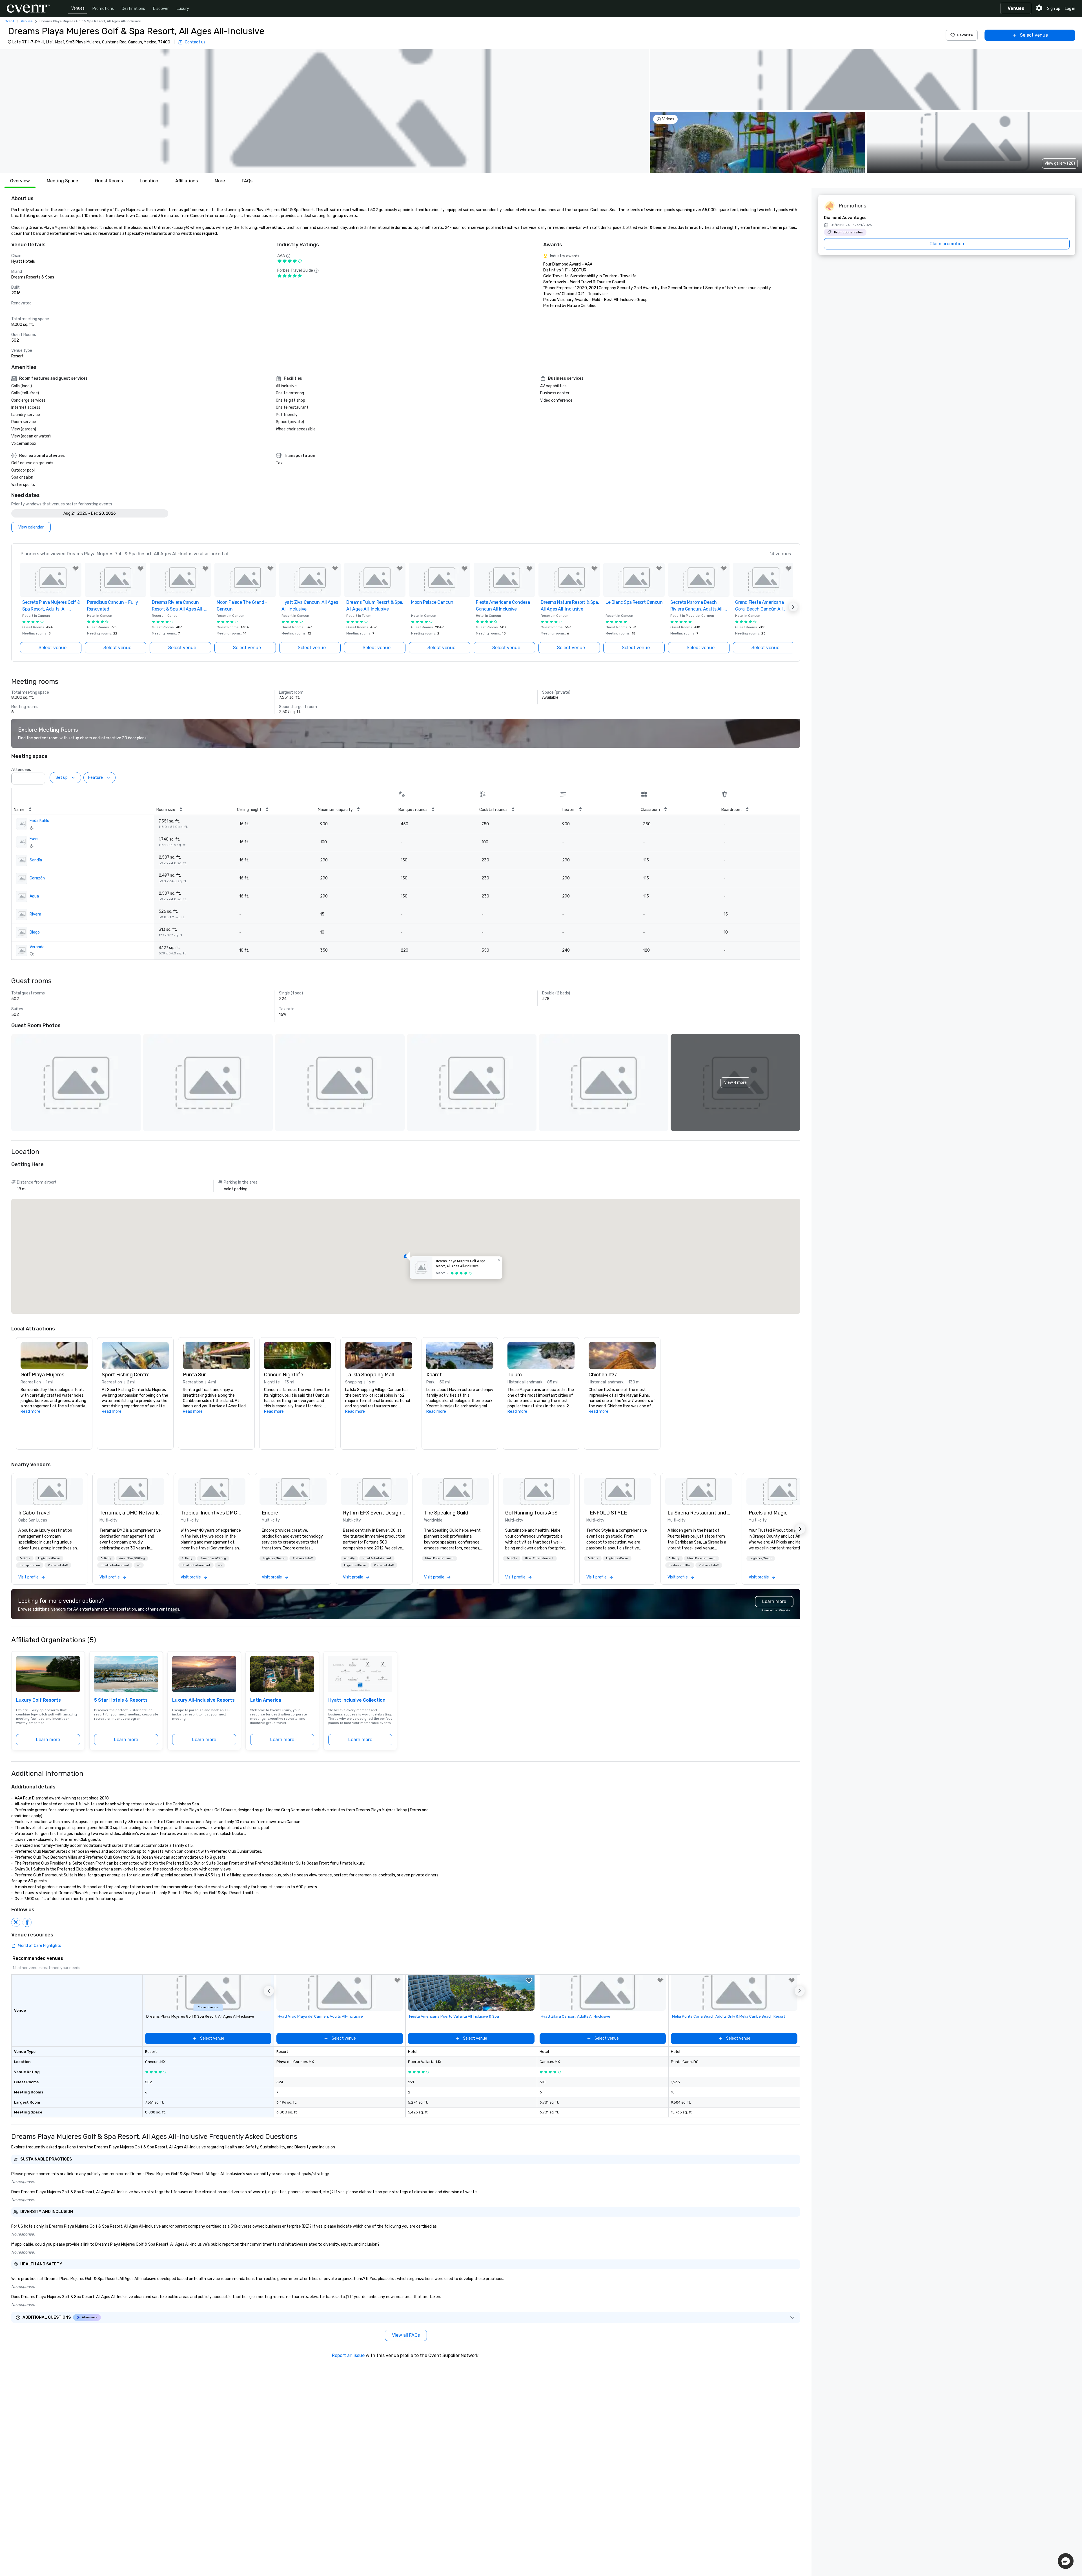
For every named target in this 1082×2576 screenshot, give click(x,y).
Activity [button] (25, 1558)
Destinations (133, 9)
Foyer (35, 839)
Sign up (1054, 9)
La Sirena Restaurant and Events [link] (699, 1513)
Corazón (37, 878)
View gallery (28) (1060, 163)
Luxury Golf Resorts (38, 1700)
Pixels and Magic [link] (768, 1513)
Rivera (35, 914)
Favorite (965, 35)
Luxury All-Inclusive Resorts (203, 1700)
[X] (16, 1922)
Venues (78, 8)
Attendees (21, 770)
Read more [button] (30, 1411)
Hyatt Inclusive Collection (357, 1700)
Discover (161, 9)
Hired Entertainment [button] (115, 1565)
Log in (1070, 9)
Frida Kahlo (39, 821)
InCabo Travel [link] (34, 1513)
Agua (34, 896)
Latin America (266, 1700)
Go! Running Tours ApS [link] (531, 1513)
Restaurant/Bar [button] (680, 1565)
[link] (50, 1491)
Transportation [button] (30, 1565)
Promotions (103, 9)
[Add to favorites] (76, 569)
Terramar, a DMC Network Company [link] (131, 1513)
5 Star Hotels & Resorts (121, 1700)
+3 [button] (139, 1565)
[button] (324, 111)
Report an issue (348, 2355)
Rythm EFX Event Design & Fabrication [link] (374, 1513)
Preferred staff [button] (58, 1565)
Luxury (183, 9)
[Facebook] (27, 1922)
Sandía (36, 860)
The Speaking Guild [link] (446, 1513)
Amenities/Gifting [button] (132, 1558)
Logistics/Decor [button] (49, 1558)
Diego (35, 932)
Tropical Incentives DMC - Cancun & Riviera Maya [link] (212, 1513)
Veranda (37, 947)
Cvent (9, 21)
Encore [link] (270, 1513)
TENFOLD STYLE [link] (607, 1513)
